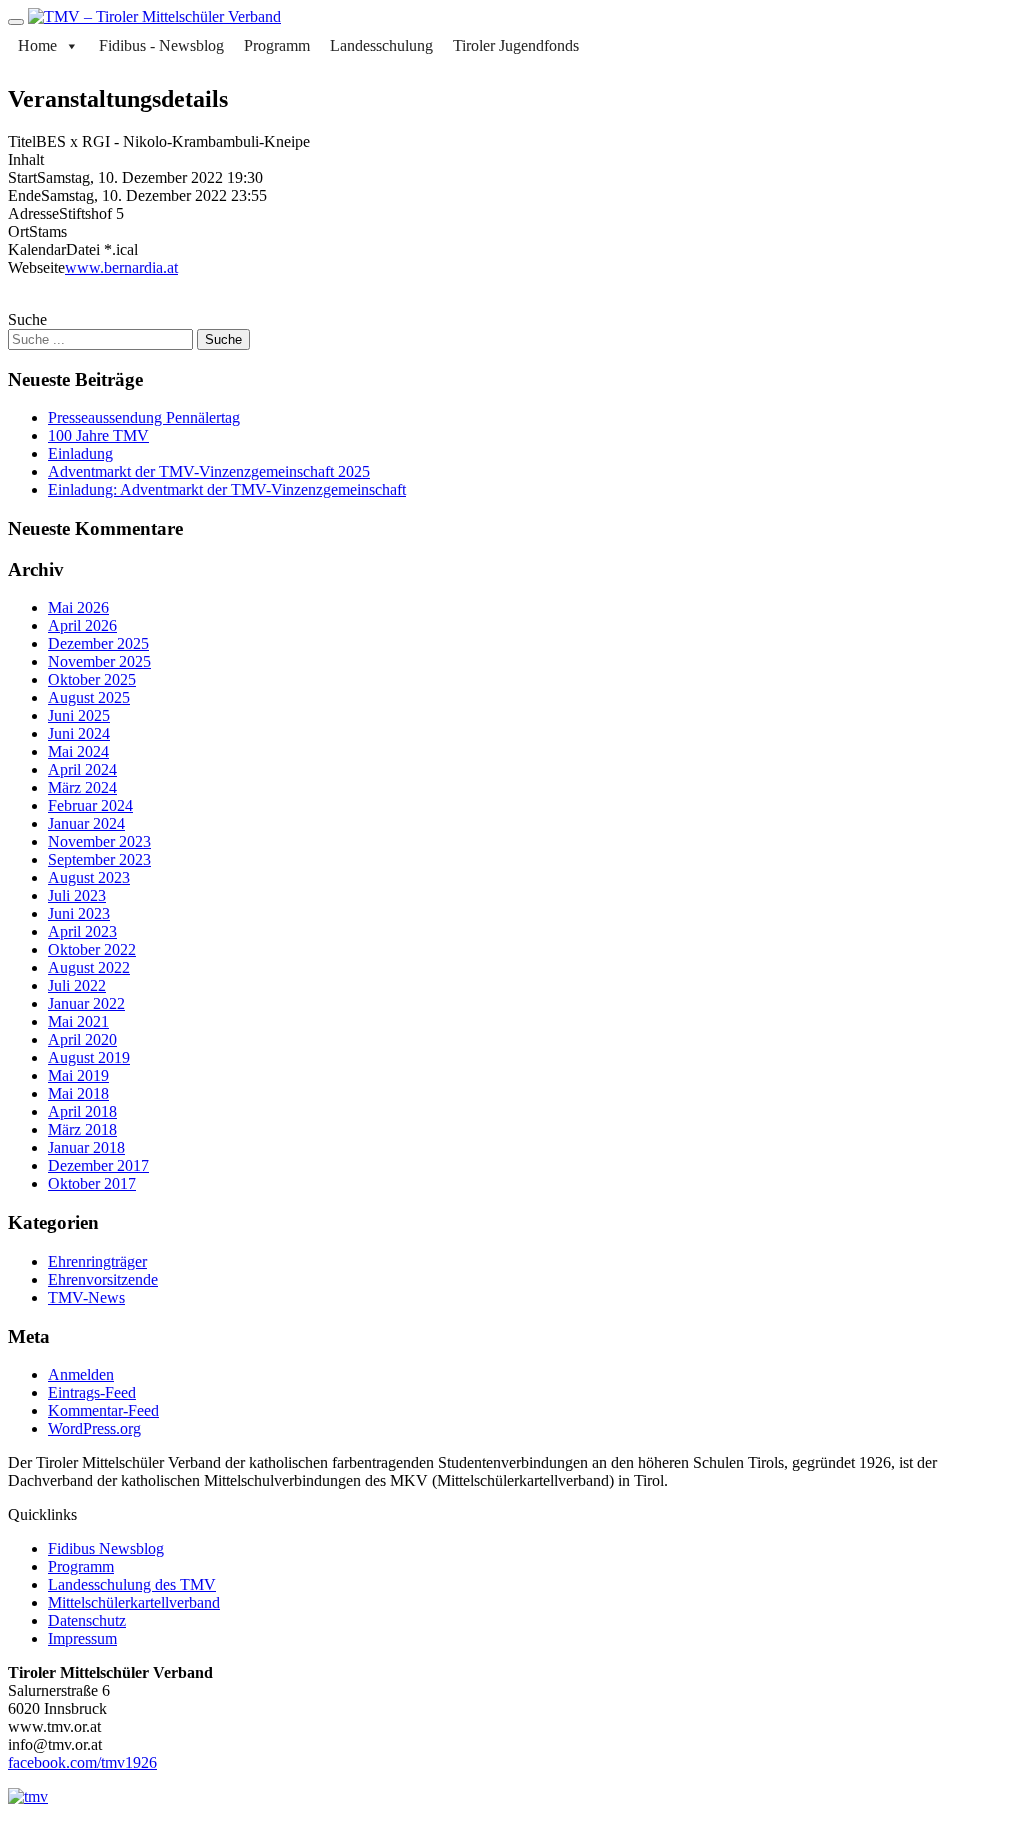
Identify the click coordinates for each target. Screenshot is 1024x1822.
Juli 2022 (77, 985)
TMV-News (86, 1297)
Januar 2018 (86, 1147)
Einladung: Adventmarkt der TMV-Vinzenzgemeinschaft (227, 489)
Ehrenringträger (97, 1261)
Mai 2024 (78, 751)
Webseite (36, 267)
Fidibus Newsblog (106, 1548)
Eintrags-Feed (92, 1392)
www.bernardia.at (121, 267)
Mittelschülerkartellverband (134, 1602)
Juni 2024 (79, 733)
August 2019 (89, 1057)
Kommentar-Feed (103, 1410)
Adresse (33, 213)
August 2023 (89, 877)
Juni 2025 (79, 715)
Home (37, 45)
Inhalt (26, 159)
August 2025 (89, 697)
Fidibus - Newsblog (161, 45)
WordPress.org (94, 1428)
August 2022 (89, 967)
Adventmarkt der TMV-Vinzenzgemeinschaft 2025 (209, 471)
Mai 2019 (78, 1075)
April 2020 (82, 1039)
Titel (22, 141)
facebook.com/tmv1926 (82, 1762)
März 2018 (82, 1129)
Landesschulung (381, 45)
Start (22, 177)
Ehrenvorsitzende (103, 1279)
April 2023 (82, 931)
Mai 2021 (78, 1021)
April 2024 (82, 769)
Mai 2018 (78, 1093)
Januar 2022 (86, 1003)
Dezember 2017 (98, 1165)
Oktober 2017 (92, 1183)
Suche (27, 319)
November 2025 (99, 661)
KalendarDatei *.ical (73, 249)
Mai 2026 (78, 607)
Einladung (80, 453)
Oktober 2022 (92, 949)
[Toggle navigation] (16, 22)
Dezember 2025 (98, 643)
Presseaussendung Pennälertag (144, 417)
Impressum (82, 1638)
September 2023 (99, 859)
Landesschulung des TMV (132, 1584)
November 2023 (99, 841)
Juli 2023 (77, 895)
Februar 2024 (90, 805)
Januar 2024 (86, 823)
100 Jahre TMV (98, 435)
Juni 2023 (79, 913)
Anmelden (81, 1374)
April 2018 (82, 1111)
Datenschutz (87, 1620)
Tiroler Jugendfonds (516, 45)
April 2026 (82, 625)
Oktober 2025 (92, 679)
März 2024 (82, 787)
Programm (277, 45)
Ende (24, 195)
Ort (18, 231)
